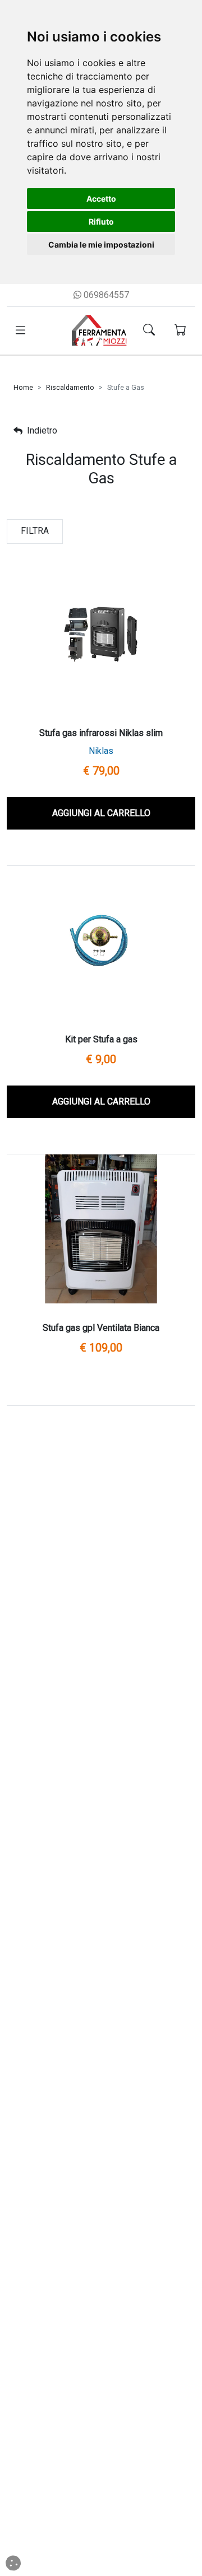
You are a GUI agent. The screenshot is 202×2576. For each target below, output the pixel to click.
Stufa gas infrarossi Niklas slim (101, 733)
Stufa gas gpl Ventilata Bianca (101, 1328)
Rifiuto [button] (101, 222)
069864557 (105, 295)
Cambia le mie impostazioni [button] (101, 244)
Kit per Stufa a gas (101, 1039)
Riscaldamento (70, 388)
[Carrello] (180, 331)
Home (23, 388)
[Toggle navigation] (20, 330)
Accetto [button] (101, 199)
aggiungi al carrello (101, 813)
